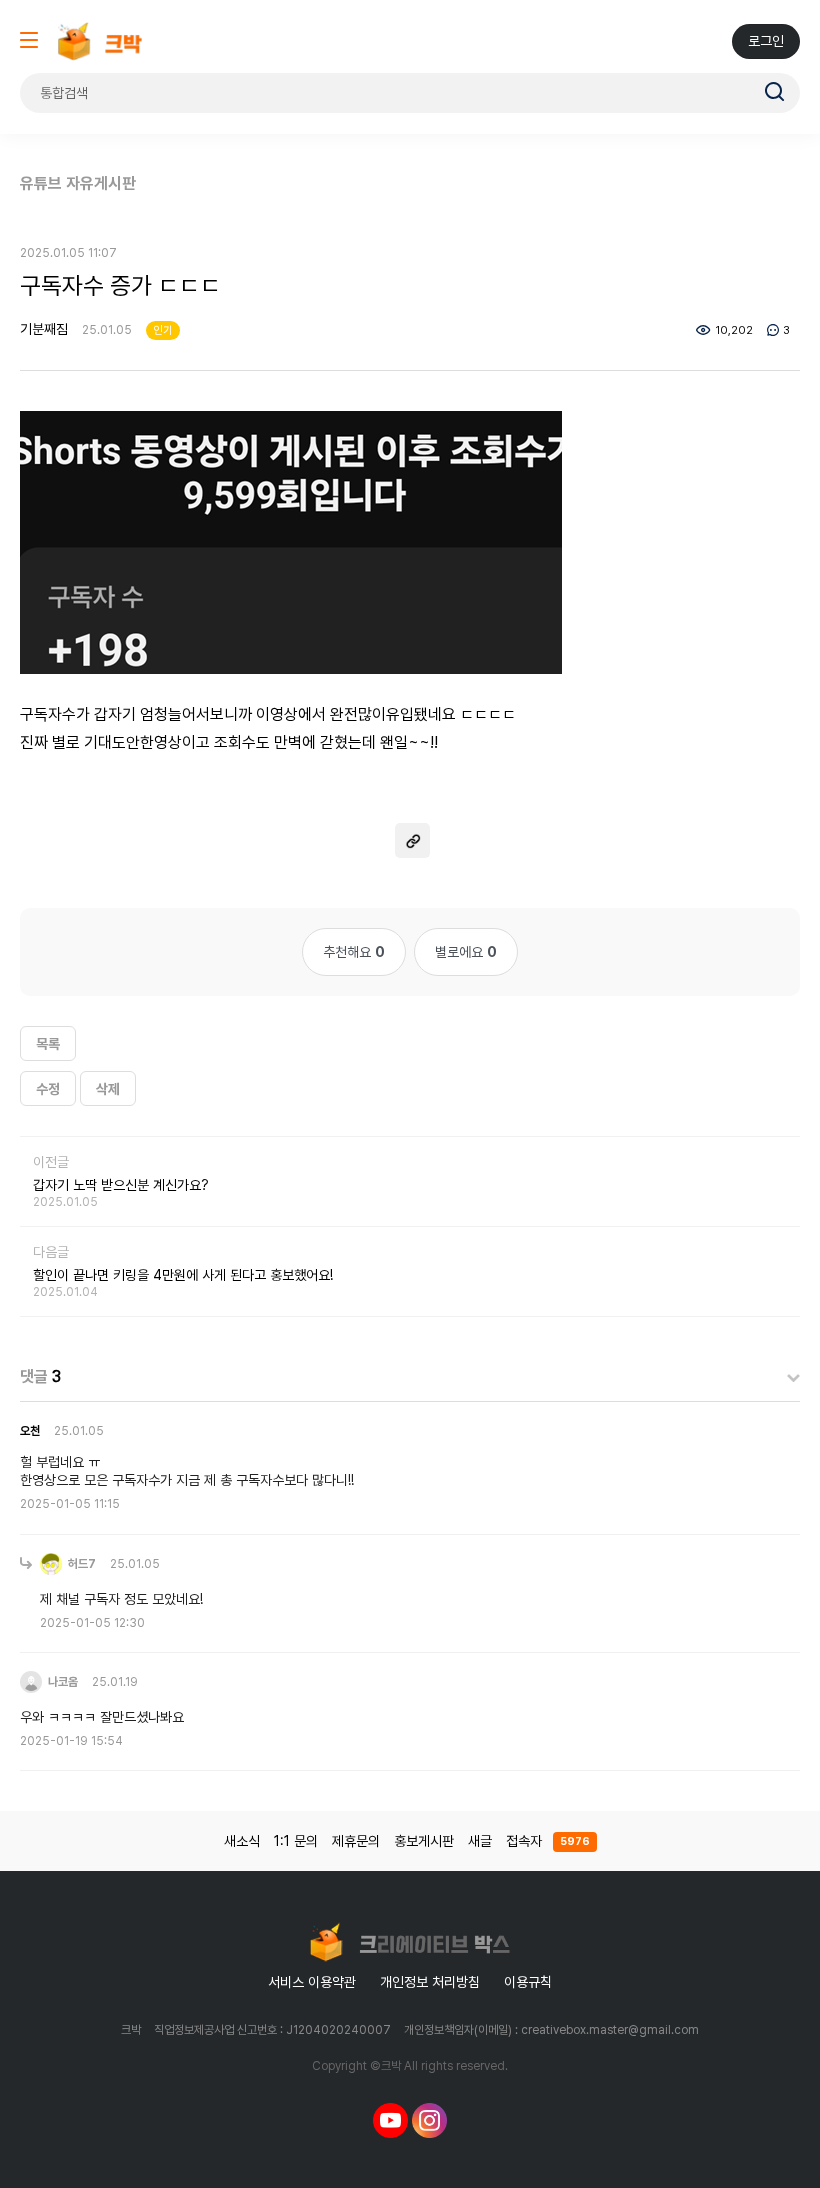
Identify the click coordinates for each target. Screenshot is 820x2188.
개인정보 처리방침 (430, 1982)
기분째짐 (44, 329)
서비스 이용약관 (312, 1982)
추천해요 (354, 952)
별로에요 (466, 952)
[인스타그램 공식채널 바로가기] (429, 2119)
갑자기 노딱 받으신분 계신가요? (121, 1185)
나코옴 (61, 1682)
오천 (30, 1431)
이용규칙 (528, 1982)
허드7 (80, 1564)
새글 (480, 1841)
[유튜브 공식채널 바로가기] (390, 2119)
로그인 (766, 41)
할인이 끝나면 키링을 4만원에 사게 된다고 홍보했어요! (183, 1275)
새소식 (242, 1841)
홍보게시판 (424, 1841)
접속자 (548, 1841)
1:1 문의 (296, 1841)
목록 (48, 1044)
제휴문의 (356, 1841)
